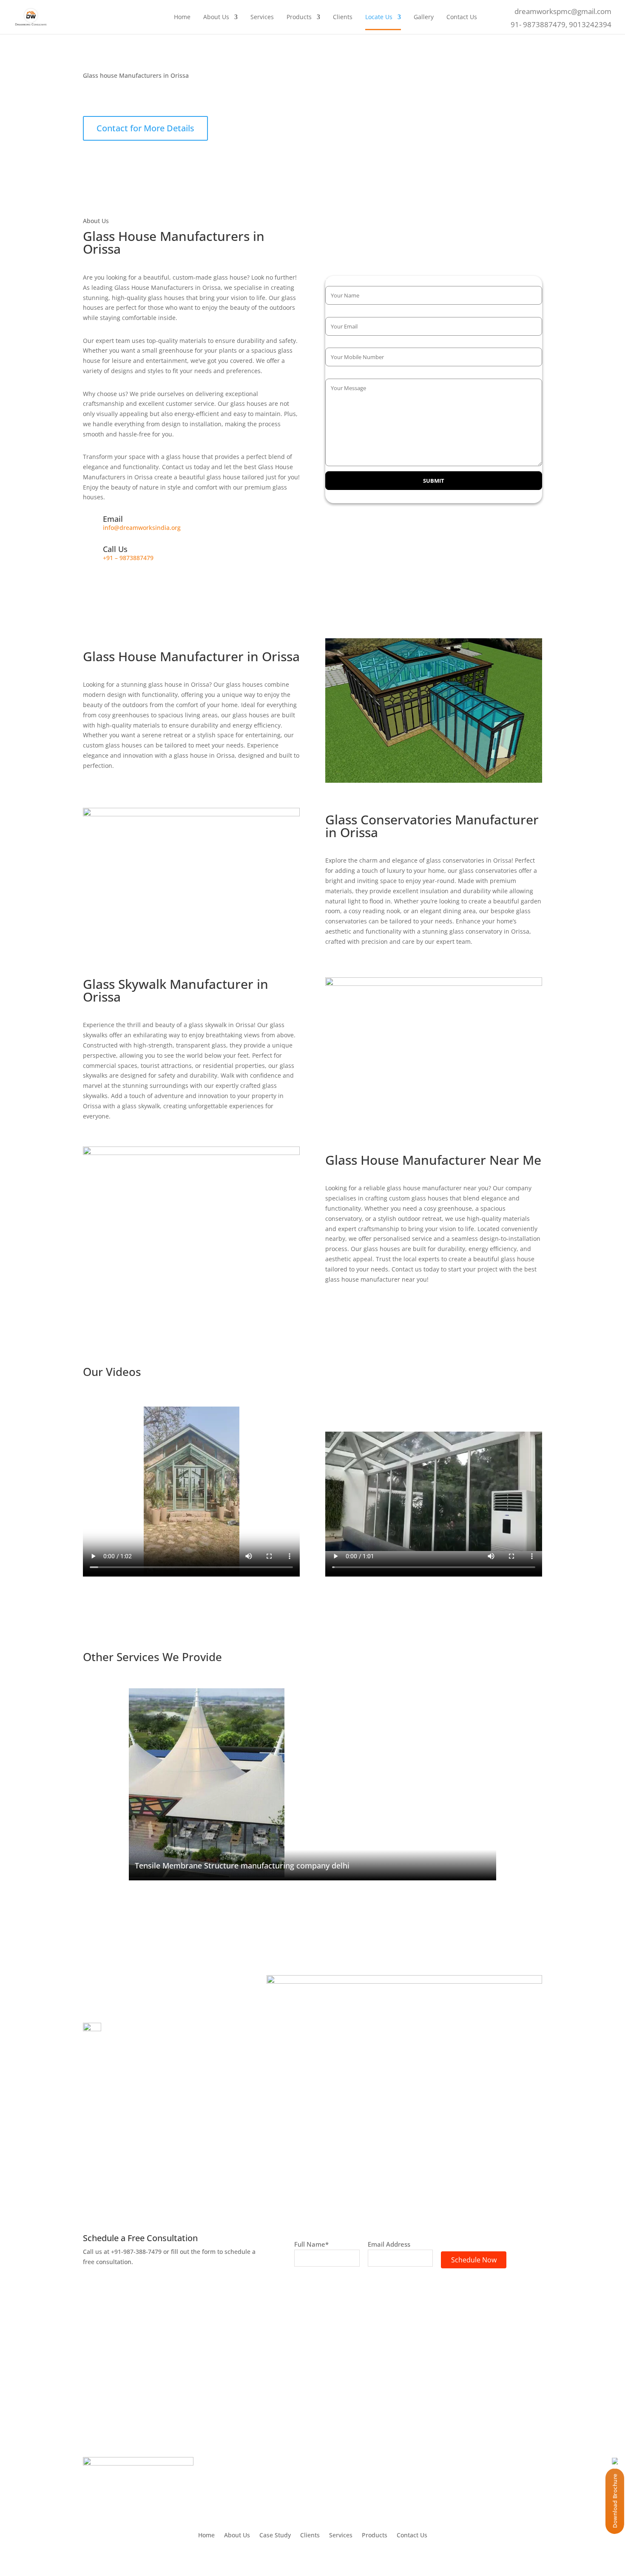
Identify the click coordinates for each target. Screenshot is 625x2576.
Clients (343, 17)
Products (299, 17)
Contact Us (462, 17)
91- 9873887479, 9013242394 (561, 24)
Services (262, 17)
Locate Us (379, 17)
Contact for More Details (145, 128)
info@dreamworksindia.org (142, 528)
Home (182, 17)
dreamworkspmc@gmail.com (563, 11)
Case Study (275, 2536)
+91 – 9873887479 (128, 558)
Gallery (424, 17)
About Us (216, 17)
